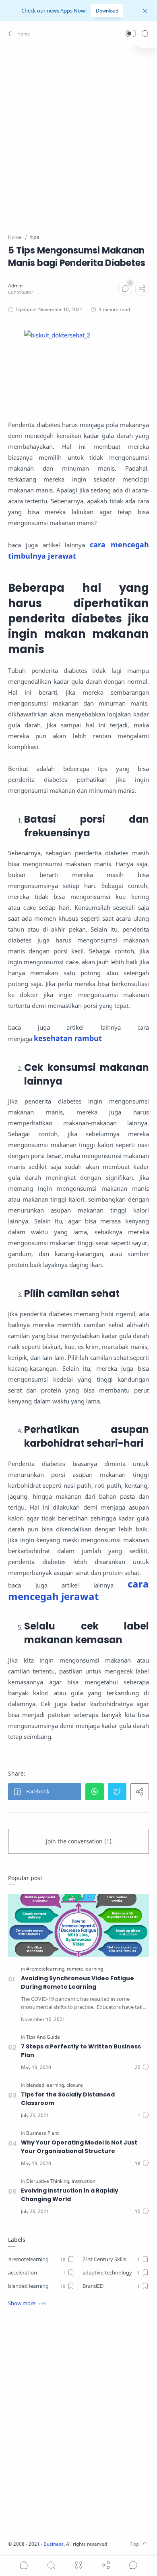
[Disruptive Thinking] (48, 2181)
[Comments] (125, 289)
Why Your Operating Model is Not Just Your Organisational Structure (79, 2147)
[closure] (75, 2085)
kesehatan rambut (68, 1038)
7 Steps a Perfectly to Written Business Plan (81, 2051)
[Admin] (15, 286)
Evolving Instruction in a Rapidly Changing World (70, 2195)
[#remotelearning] (46, 1969)
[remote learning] (85, 1969)
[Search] (145, 34)
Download (107, 11)
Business (54, 2544)
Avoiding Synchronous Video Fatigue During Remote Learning (77, 1982)
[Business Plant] (42, 2133)
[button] (20, 34)
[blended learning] (46, 2085)
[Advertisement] (78, 134)
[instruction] (84, 2181)
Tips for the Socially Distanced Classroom (68, 2099)
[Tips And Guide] (43, 2037)
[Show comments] (133, 2565)
